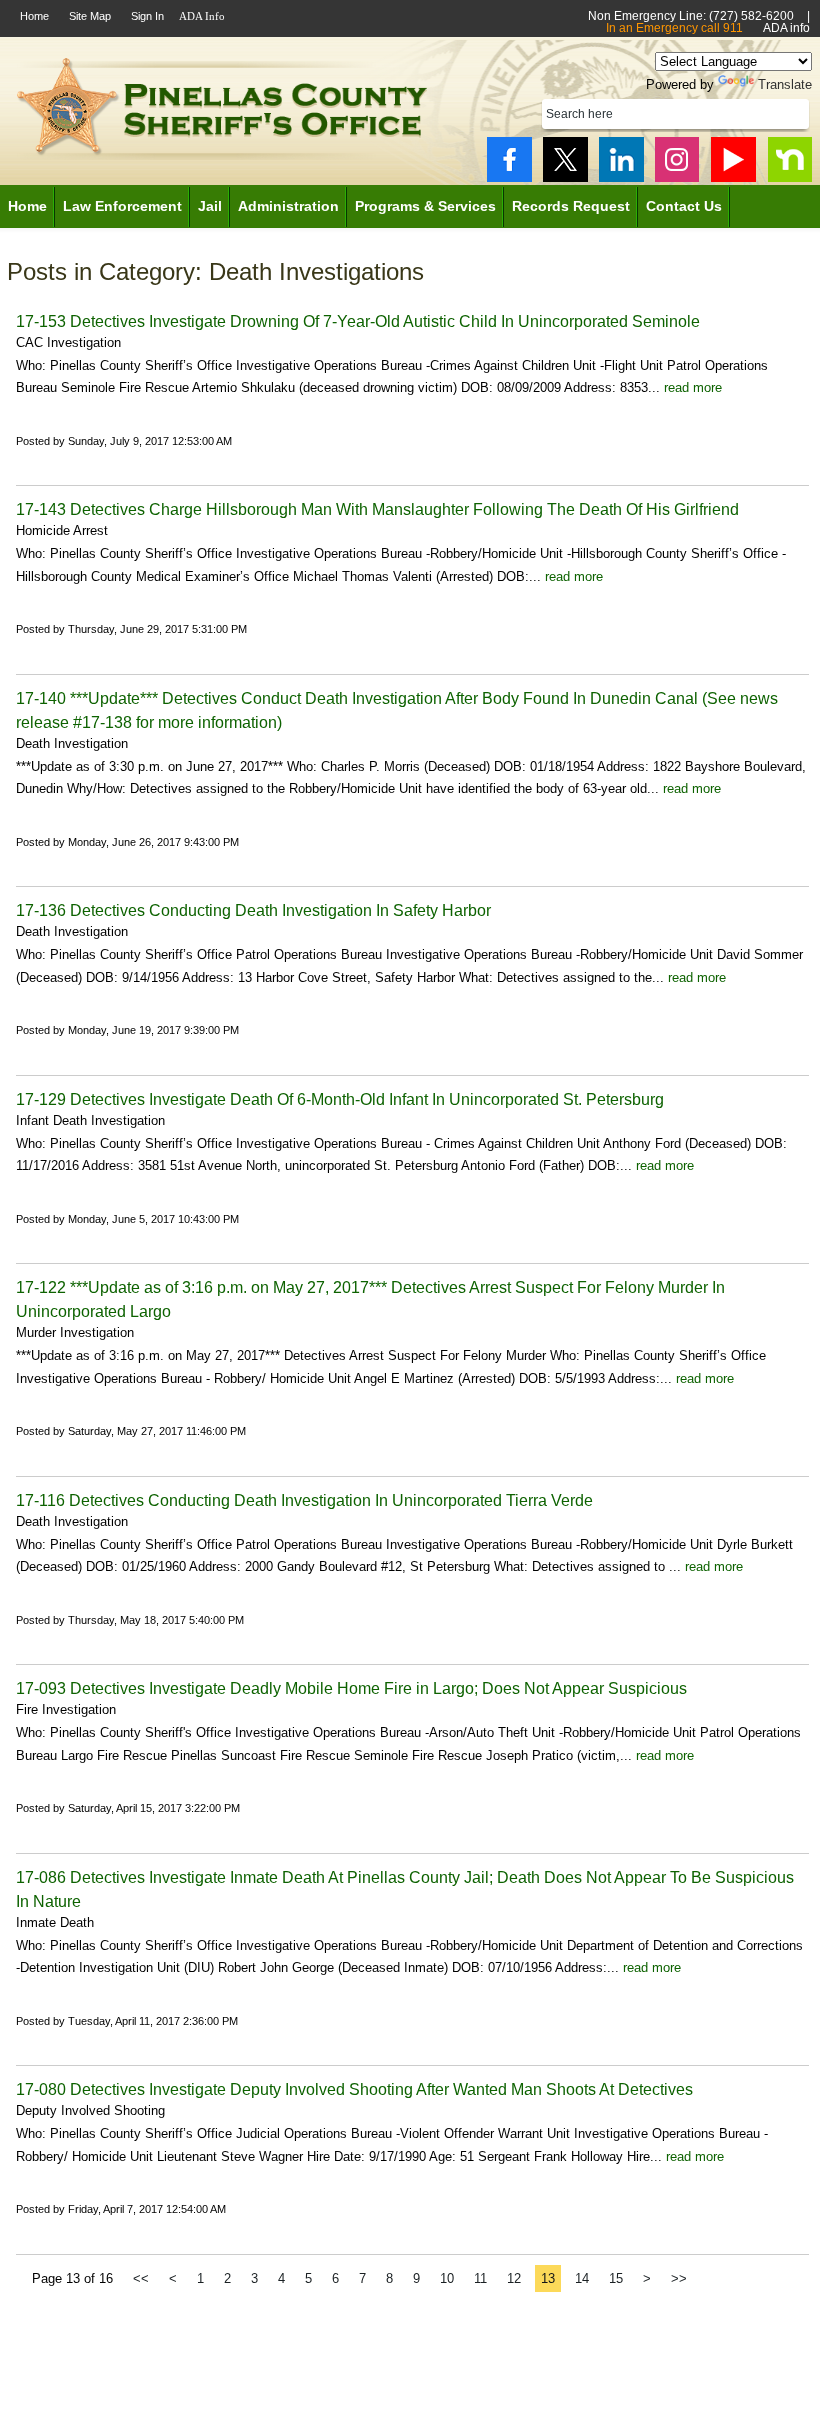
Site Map (90, 16)
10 (447, 2278)
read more (693, 387)
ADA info (786, 28)
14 (582, 2278)
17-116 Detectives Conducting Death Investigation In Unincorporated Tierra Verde (304, 1500)
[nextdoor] (789, 159)
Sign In (147, 16)
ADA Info (202, 16)
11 (480, 2278)
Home (34, 16)
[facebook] (509, 159)
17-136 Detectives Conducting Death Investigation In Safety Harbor (253, 910)
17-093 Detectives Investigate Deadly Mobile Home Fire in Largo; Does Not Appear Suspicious (351, 1688)
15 (616, 2278)
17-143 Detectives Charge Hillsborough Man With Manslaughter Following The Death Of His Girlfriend (379, 509)
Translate (785, 84)
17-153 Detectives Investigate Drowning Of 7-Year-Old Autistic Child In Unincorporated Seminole (358, 321)
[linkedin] (621, 159)
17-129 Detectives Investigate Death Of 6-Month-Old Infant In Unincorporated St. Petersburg (340, 1099)
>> (679, 2278)
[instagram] (677, 159)
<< (141, 2278)
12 (514, 2278)
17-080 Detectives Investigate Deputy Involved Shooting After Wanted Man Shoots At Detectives (354, 2089)
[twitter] (565, 159)
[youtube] (733, 159)
